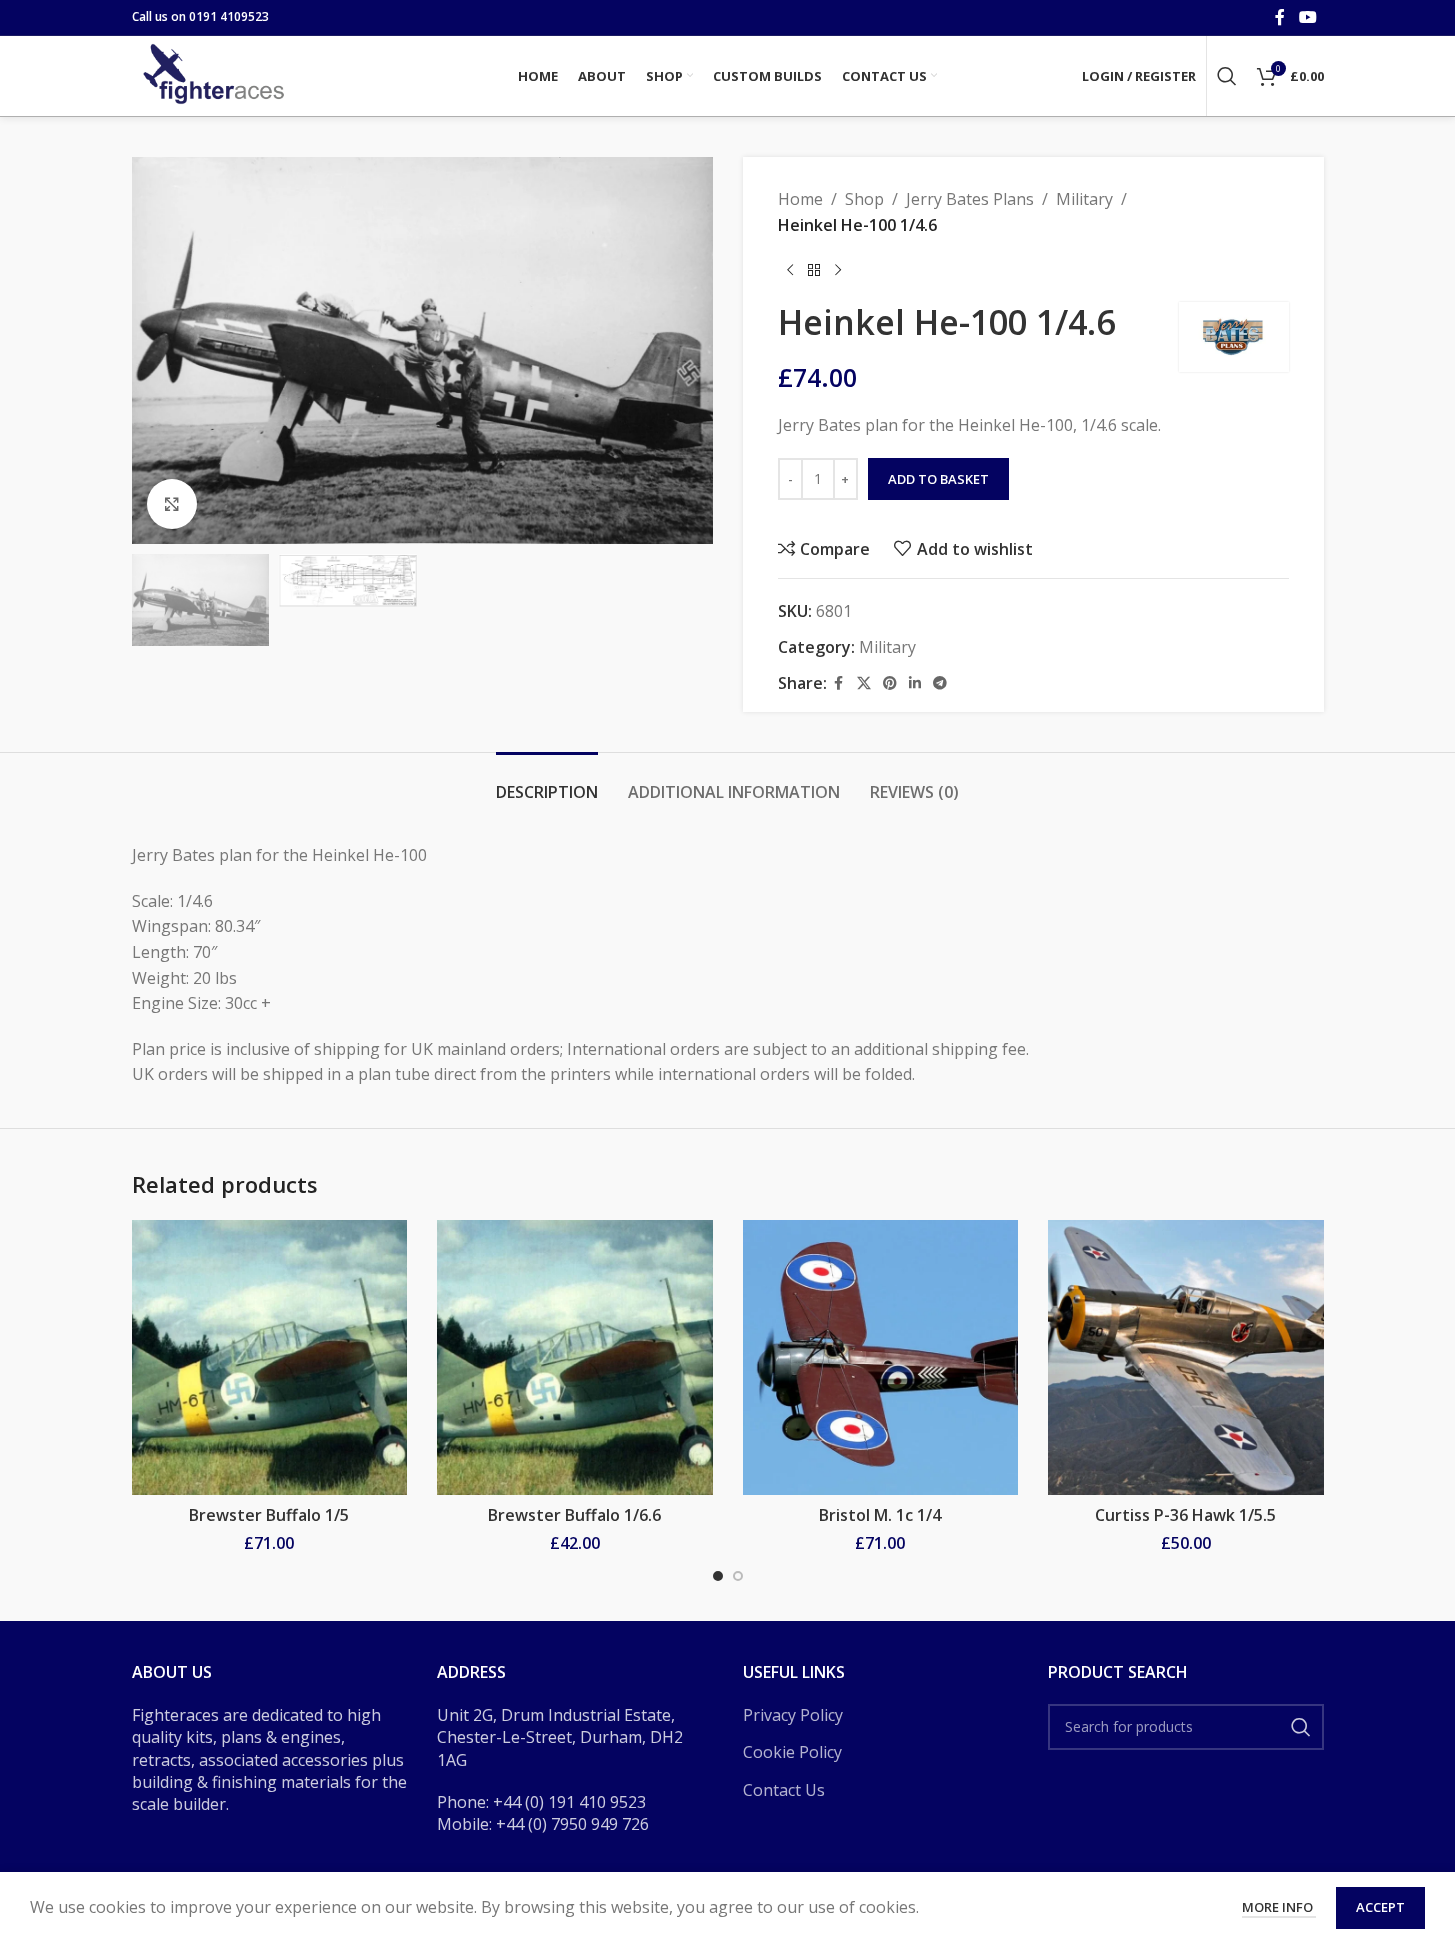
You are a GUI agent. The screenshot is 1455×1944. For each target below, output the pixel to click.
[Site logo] (216, 74)
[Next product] (838, 270)
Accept (1380, 1907)
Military (1084, 199)
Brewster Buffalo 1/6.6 (574, 1515)
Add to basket (938, 479)
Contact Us (784, 1790)
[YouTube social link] (1307, 17)
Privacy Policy (793, 1715)
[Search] (1227, 76)
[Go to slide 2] (738, 1576)
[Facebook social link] (1280, 17)
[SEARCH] (1301, 1727)
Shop (864, 199)
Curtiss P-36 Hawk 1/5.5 (1185, 1515)
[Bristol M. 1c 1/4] (881, 1358)
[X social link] (864, 683)
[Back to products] (814, 270)
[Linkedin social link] (915, 683)
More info (1279, 1907)
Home (800, 199)
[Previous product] (790, 270)
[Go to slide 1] (718, 1576)
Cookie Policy (792, 1752)
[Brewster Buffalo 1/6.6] (575, 1358)
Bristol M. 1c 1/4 (880, 1515)
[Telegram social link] (940, 683)
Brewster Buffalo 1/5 (269, 1515)
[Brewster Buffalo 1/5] (270, 1358)
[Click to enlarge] (172, 504)
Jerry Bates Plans (970, 199)
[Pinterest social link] (890, 683)
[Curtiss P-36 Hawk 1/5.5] (1186, 1358)
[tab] (547, 782)
